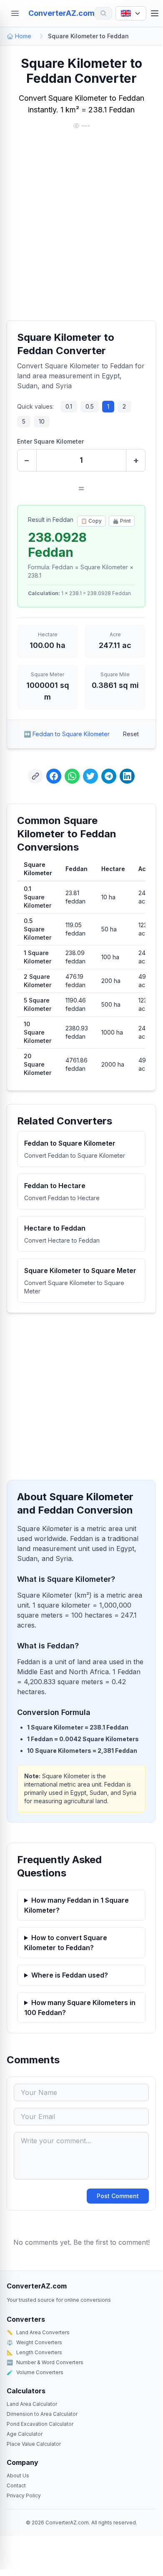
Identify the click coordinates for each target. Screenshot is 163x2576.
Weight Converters (34, 2342)
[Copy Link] (35, 776)
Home (23, 36)
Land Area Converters (38, 2332)
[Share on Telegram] (109, 776)
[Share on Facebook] (54, 776)
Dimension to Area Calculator (42, 2414)
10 (42, 421)
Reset (131, 734)
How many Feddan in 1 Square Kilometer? (76, 1905)
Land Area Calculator (32, 2404)
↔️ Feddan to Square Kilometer (67, 734)
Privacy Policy (24, 2495)
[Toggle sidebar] (15, 13)
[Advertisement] (81, 226)
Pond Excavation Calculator (40, 2424)
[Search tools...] (103, 13)
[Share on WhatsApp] (72, 776)
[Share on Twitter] (90, 776)
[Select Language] (131, 13)
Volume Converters (35, 2372)
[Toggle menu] (155, 13)
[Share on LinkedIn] (127, 776)
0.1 (69, 406)
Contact (16, 2485)
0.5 (90, 406)
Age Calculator (25, 2434)
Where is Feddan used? (70, 1975)
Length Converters (34, 2352)
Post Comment (118, 2196)
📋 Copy (91, 521)
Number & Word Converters (45, 2362)
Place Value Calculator (34, 2444)
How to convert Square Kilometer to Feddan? (66, 1943)
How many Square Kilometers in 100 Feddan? (80, 2008)
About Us (18, 2475)
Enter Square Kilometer (50, 441)
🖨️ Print (122, 521)
